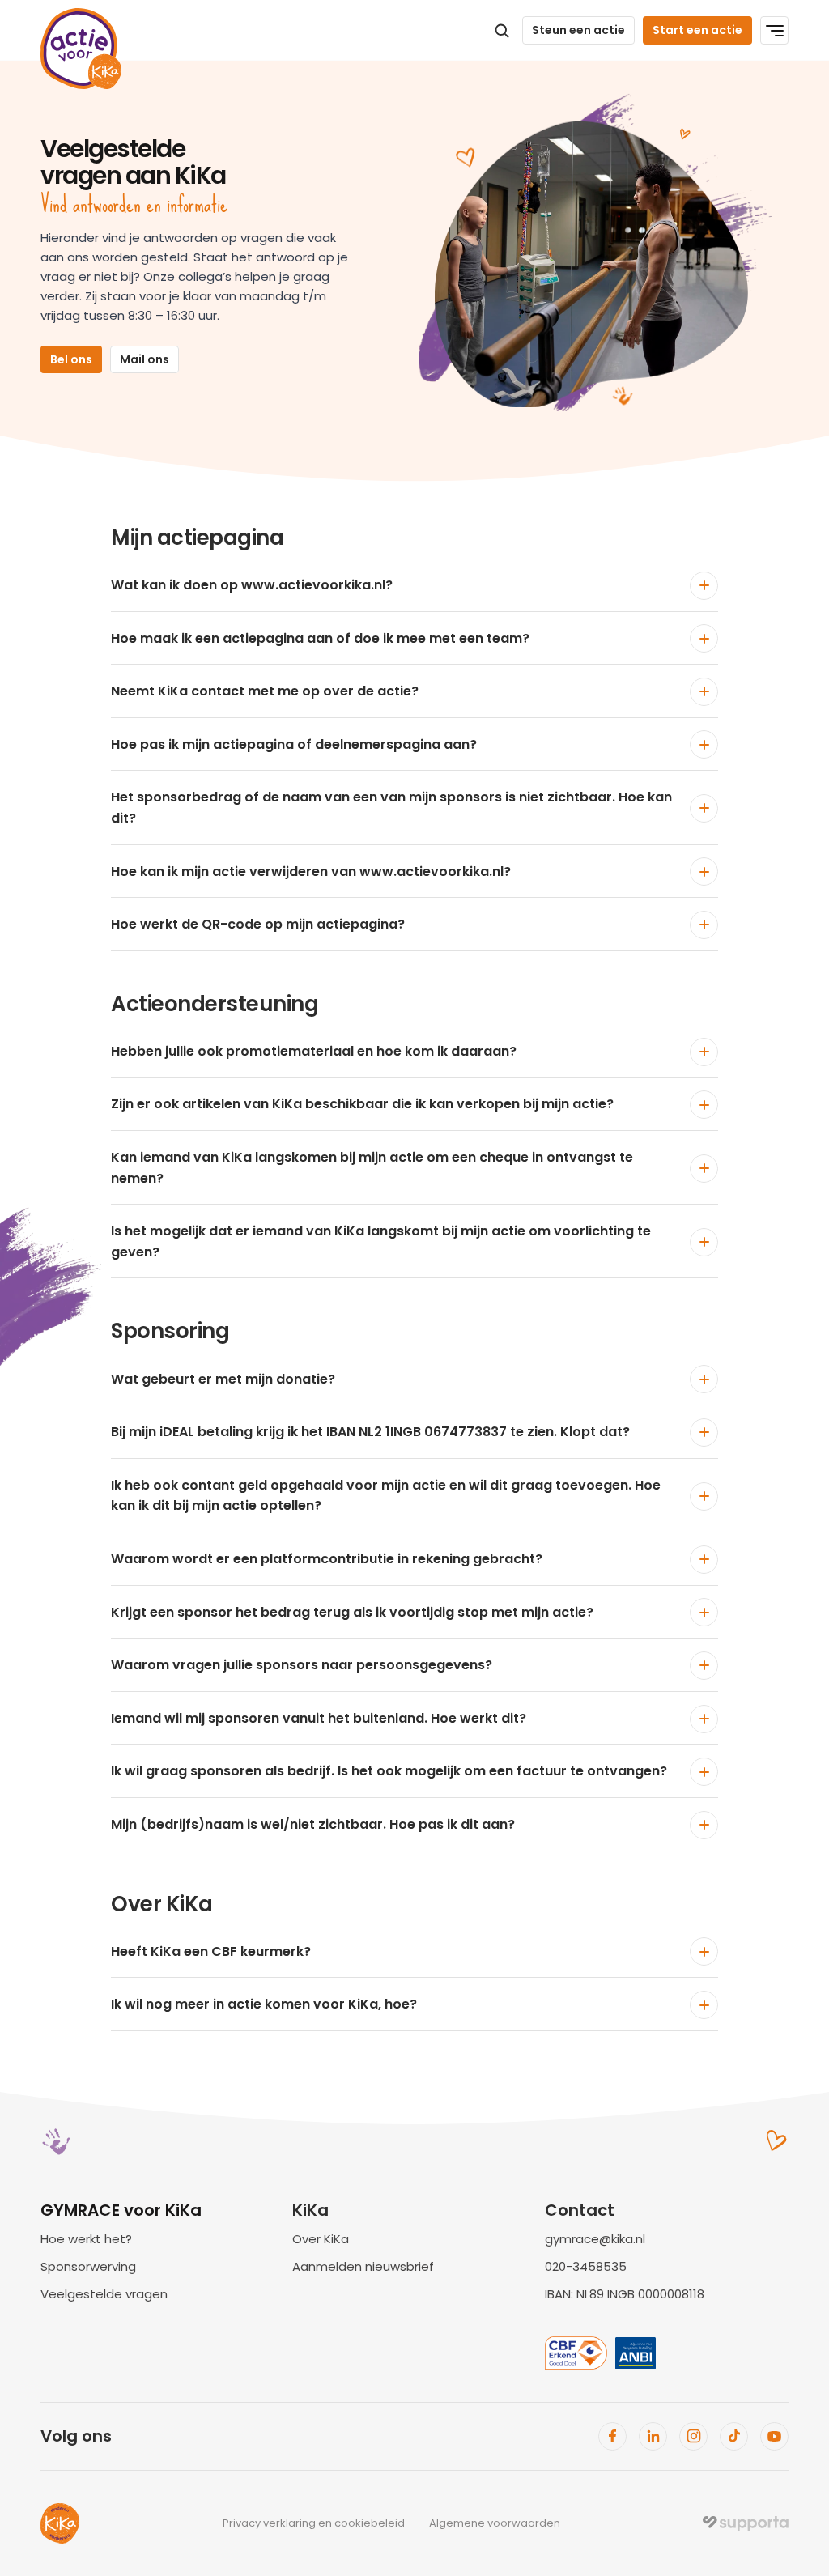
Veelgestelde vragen (104, 2294)
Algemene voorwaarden (495, 2523)
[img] (746, 2523)
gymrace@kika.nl (595, 2239)
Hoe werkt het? (86, 2239)
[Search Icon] (502, 31)
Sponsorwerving (88, 2266)
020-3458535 (586, 2266)
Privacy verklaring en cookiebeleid (314, 2523)
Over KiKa (321, 2239)
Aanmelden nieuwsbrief (363, 2266)
